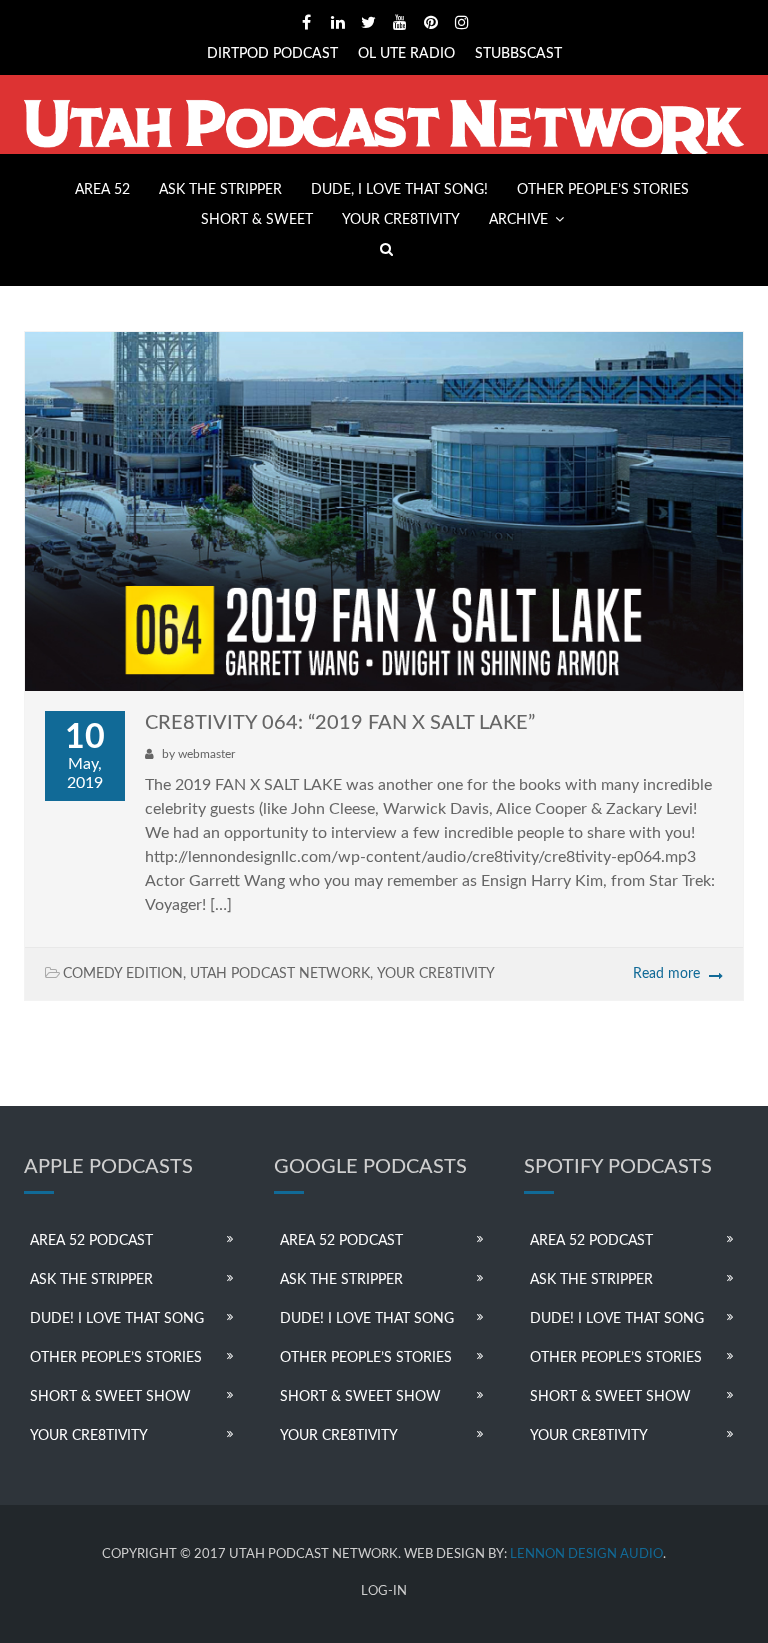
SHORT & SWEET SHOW (110, 1397)
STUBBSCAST (518, 54)
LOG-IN (384, 1591)
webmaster (206, 754)
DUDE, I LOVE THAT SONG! (399, 190)
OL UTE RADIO (406, 54)
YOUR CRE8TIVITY (401, 220)
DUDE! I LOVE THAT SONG (117, 1319)
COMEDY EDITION (123, 974)
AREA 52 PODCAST (91, 1241)
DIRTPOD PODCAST (272, 54)
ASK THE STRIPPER (220, 190)
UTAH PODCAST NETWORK (280, 974)
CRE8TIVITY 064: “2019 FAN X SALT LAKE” (340, 723)
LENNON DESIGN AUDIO (586, 1554)
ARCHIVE (518, 220)
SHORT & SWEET (257, 220)
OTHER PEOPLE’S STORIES (603, 190)
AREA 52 (102, 190)
